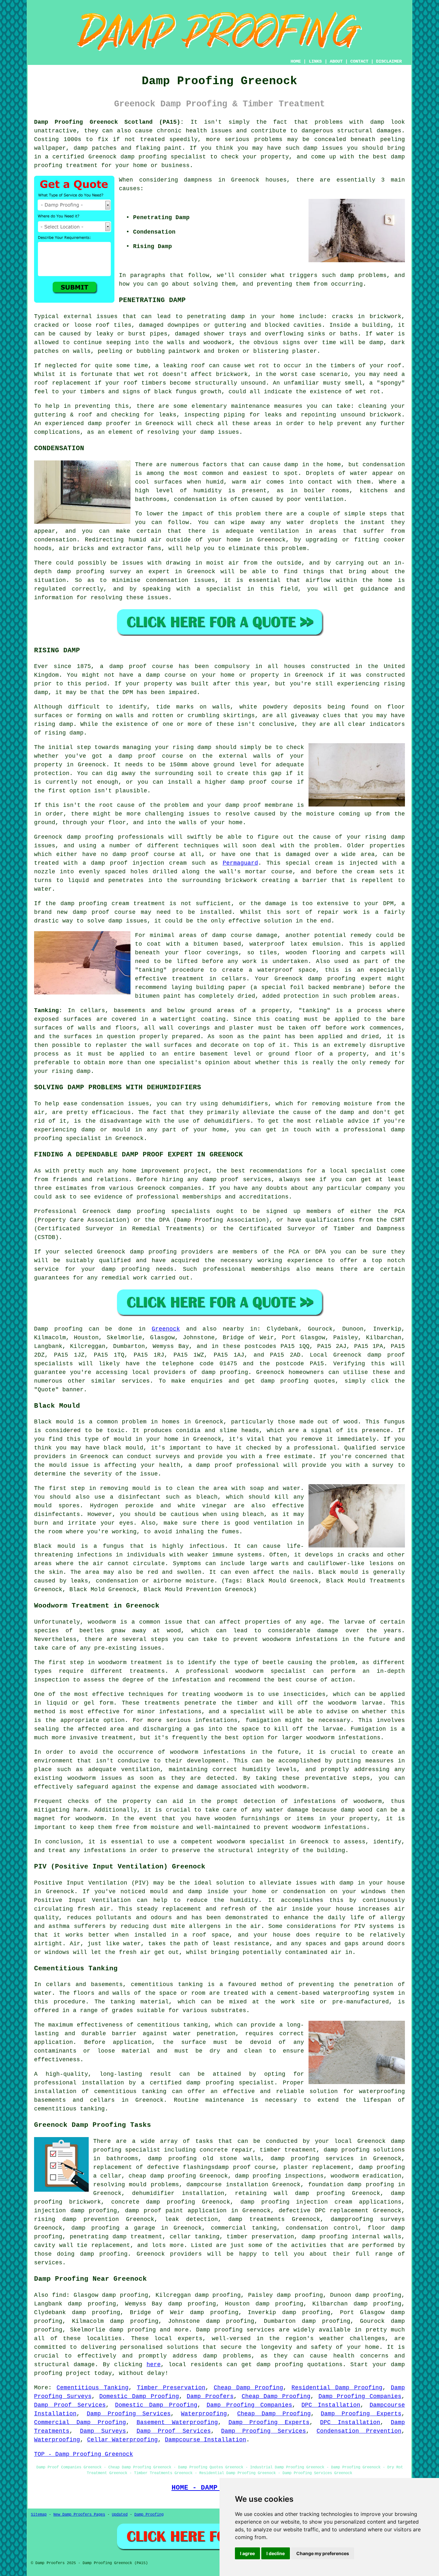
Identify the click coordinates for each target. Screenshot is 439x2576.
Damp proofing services (235, 2330)
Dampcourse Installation (206, 2440)
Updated (120, 2515)
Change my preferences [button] (323, 2553)
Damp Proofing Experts (361, 2414)
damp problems (363, 275)
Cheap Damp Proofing (249, 2388)
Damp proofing (58, 1329)
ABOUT (336, 61)
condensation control (322, 2228)
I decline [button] (276, 2553)
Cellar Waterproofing (122, 2440)
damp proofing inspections (279, 2176)
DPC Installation (331, 2405)
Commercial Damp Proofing (80, 2422)
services (136, 1381)
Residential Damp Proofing (337, 2388)
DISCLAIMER (389, 61)
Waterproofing (204, 2414)
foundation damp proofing (351, 2185)
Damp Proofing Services (129, 2414)
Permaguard (240, 863)
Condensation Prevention (359, 2431)
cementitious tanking (173, 2025)
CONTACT (359, 61)
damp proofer (109, 423)
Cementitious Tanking (93, 2388)
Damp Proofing (149, 2515)
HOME (296, 61)
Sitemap (39, 2515)
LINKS (315, 61)
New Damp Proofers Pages (79, 2515)
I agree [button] (247, 2553)
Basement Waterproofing (177, 2422)
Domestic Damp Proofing (139, 2396)
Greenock (166, 1329)
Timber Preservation (171, 2388)
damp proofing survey (94, 572)
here (154, 2365)
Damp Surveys (103, 2431)
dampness (198, 180)
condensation (384, 465)
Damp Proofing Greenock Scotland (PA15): (109, 122)
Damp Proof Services (70, 2405)
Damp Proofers (210, 2396)
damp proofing (144, 157)
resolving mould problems (136, 2185)
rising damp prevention (76, 2219)
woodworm (102, 1622)
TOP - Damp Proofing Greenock (84, 2454)
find (59, 2295)
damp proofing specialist (230, 2083)
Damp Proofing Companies (360, 2396)
